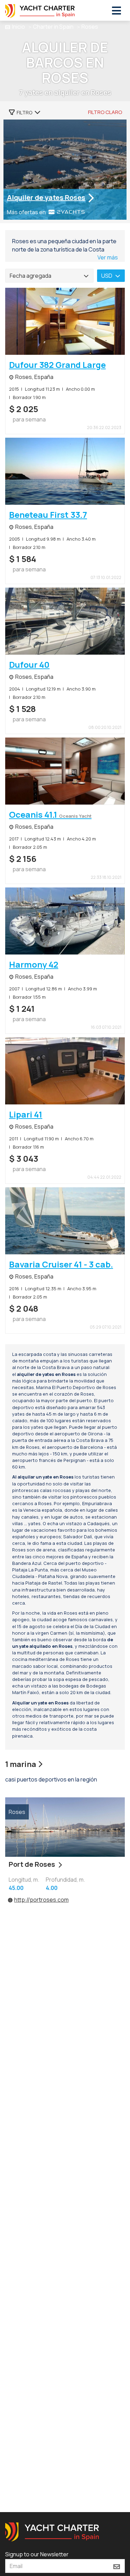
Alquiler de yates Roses (46, 197)
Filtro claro (105, 112)
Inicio (19, 27)
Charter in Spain (53, 27)
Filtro (24, 112)
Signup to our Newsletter (37, 2554)
